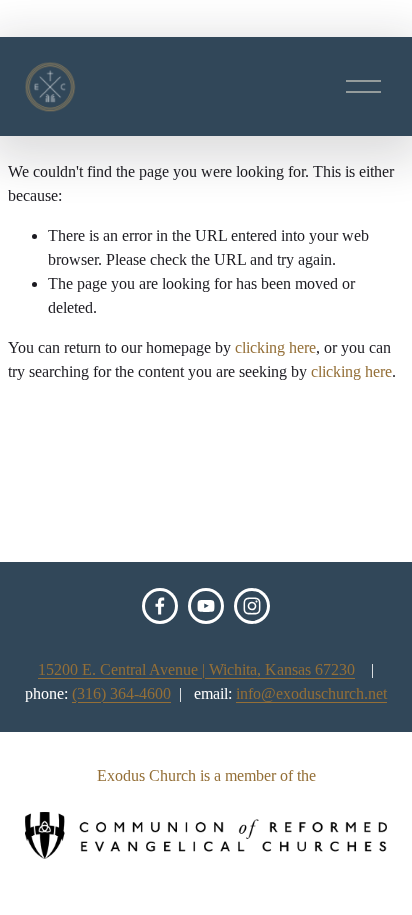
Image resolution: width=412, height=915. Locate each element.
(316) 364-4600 (121, 693)
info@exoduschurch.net (311, 693)
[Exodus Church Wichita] (206, 606)
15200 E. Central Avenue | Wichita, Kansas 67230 (196, 669)
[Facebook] (160, 606)
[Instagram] (252, 606)
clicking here (275, 347)
